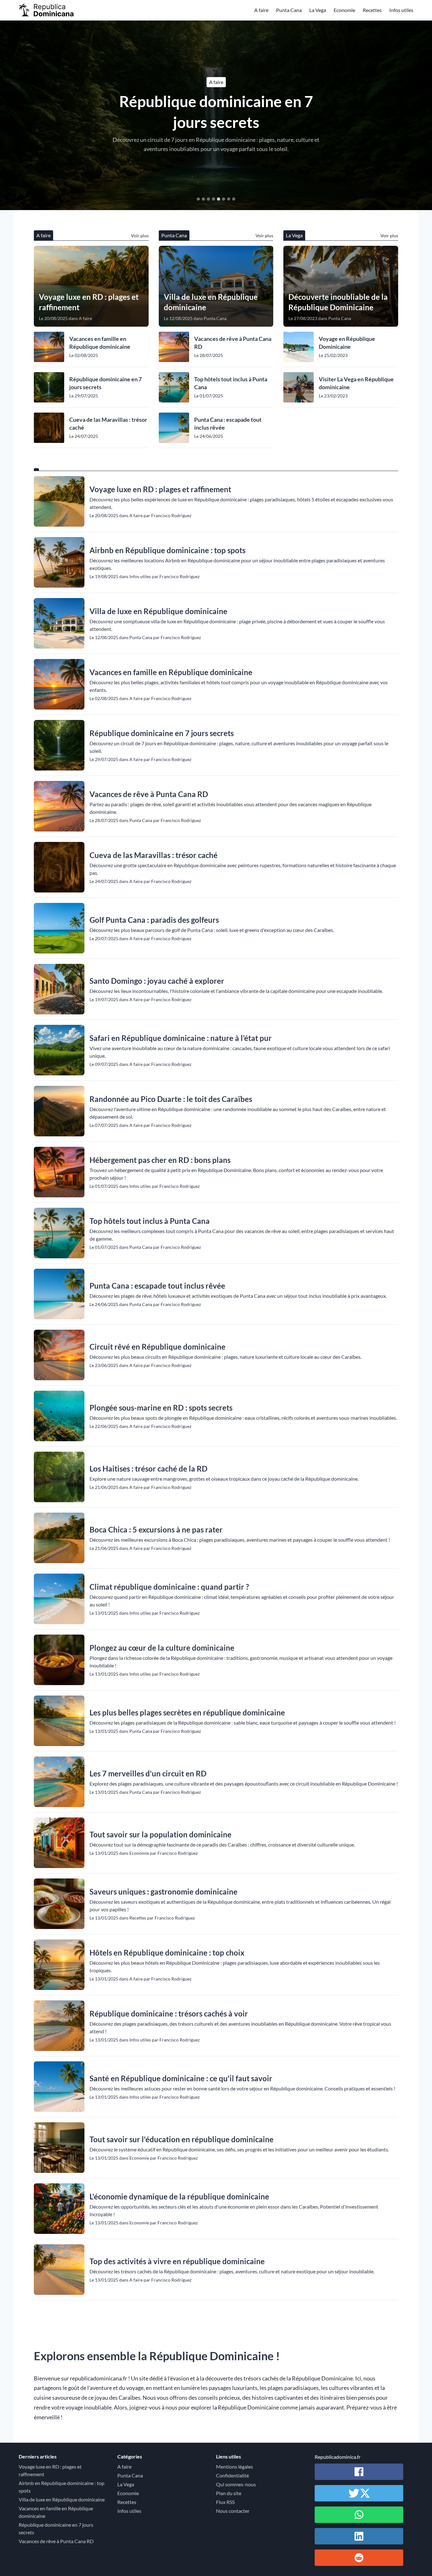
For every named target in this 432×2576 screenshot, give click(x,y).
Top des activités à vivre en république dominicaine (177, 2261)
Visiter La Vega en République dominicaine (356, 383)
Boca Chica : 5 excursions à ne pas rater (156, 1530)
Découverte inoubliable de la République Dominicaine (338, 302)
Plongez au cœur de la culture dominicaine (162, 1648)
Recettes (372, 10)
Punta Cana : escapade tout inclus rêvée (228, 423)
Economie (344, 10)
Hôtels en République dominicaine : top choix (167, 1953)
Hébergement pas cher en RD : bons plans (160, 1160)
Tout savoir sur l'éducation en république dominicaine (182, 2139)
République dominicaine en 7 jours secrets (105, 383)
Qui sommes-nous (236, 2484)
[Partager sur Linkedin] (359, 2536)
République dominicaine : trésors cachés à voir (169, 2014)
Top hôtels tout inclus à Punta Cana (231, 383)
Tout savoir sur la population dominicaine (160, 1834)
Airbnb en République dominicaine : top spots (167, 550)
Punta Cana (289, 10)
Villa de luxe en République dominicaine (211, 302)
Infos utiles (401, 10)
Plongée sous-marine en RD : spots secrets (161, 1408)
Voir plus (140, 236)
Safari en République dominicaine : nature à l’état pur (181, 1038)
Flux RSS (225, 2502)
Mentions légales (235, 2467)
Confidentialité (232, 2475)
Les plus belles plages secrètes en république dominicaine (187, 1712)
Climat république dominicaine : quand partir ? (169, 1587)
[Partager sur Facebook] (359, 2472)
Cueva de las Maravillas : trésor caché (108, 423)
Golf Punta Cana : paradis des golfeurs (154, 920)
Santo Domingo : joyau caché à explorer (157, 981)
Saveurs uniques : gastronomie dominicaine (164, 1892)
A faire (261, 10)
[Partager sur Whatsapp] (359, 2515)
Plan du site (229, 2493)
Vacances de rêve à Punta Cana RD (216, 112)
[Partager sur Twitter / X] (359, 2493)
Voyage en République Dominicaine (347, 343)
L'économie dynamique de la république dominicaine (179, 2196)
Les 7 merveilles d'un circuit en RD (148, 1773)
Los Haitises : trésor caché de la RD (148, 1469)
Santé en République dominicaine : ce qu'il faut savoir (181, 2078)
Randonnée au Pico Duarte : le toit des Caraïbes (171, 1099)
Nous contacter (233, 2511)
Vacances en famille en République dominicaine (100, 343)
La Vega (318, 10)
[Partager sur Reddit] (359, 2558)
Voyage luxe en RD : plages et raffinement (89, 302)
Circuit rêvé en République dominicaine (157, 1347)
